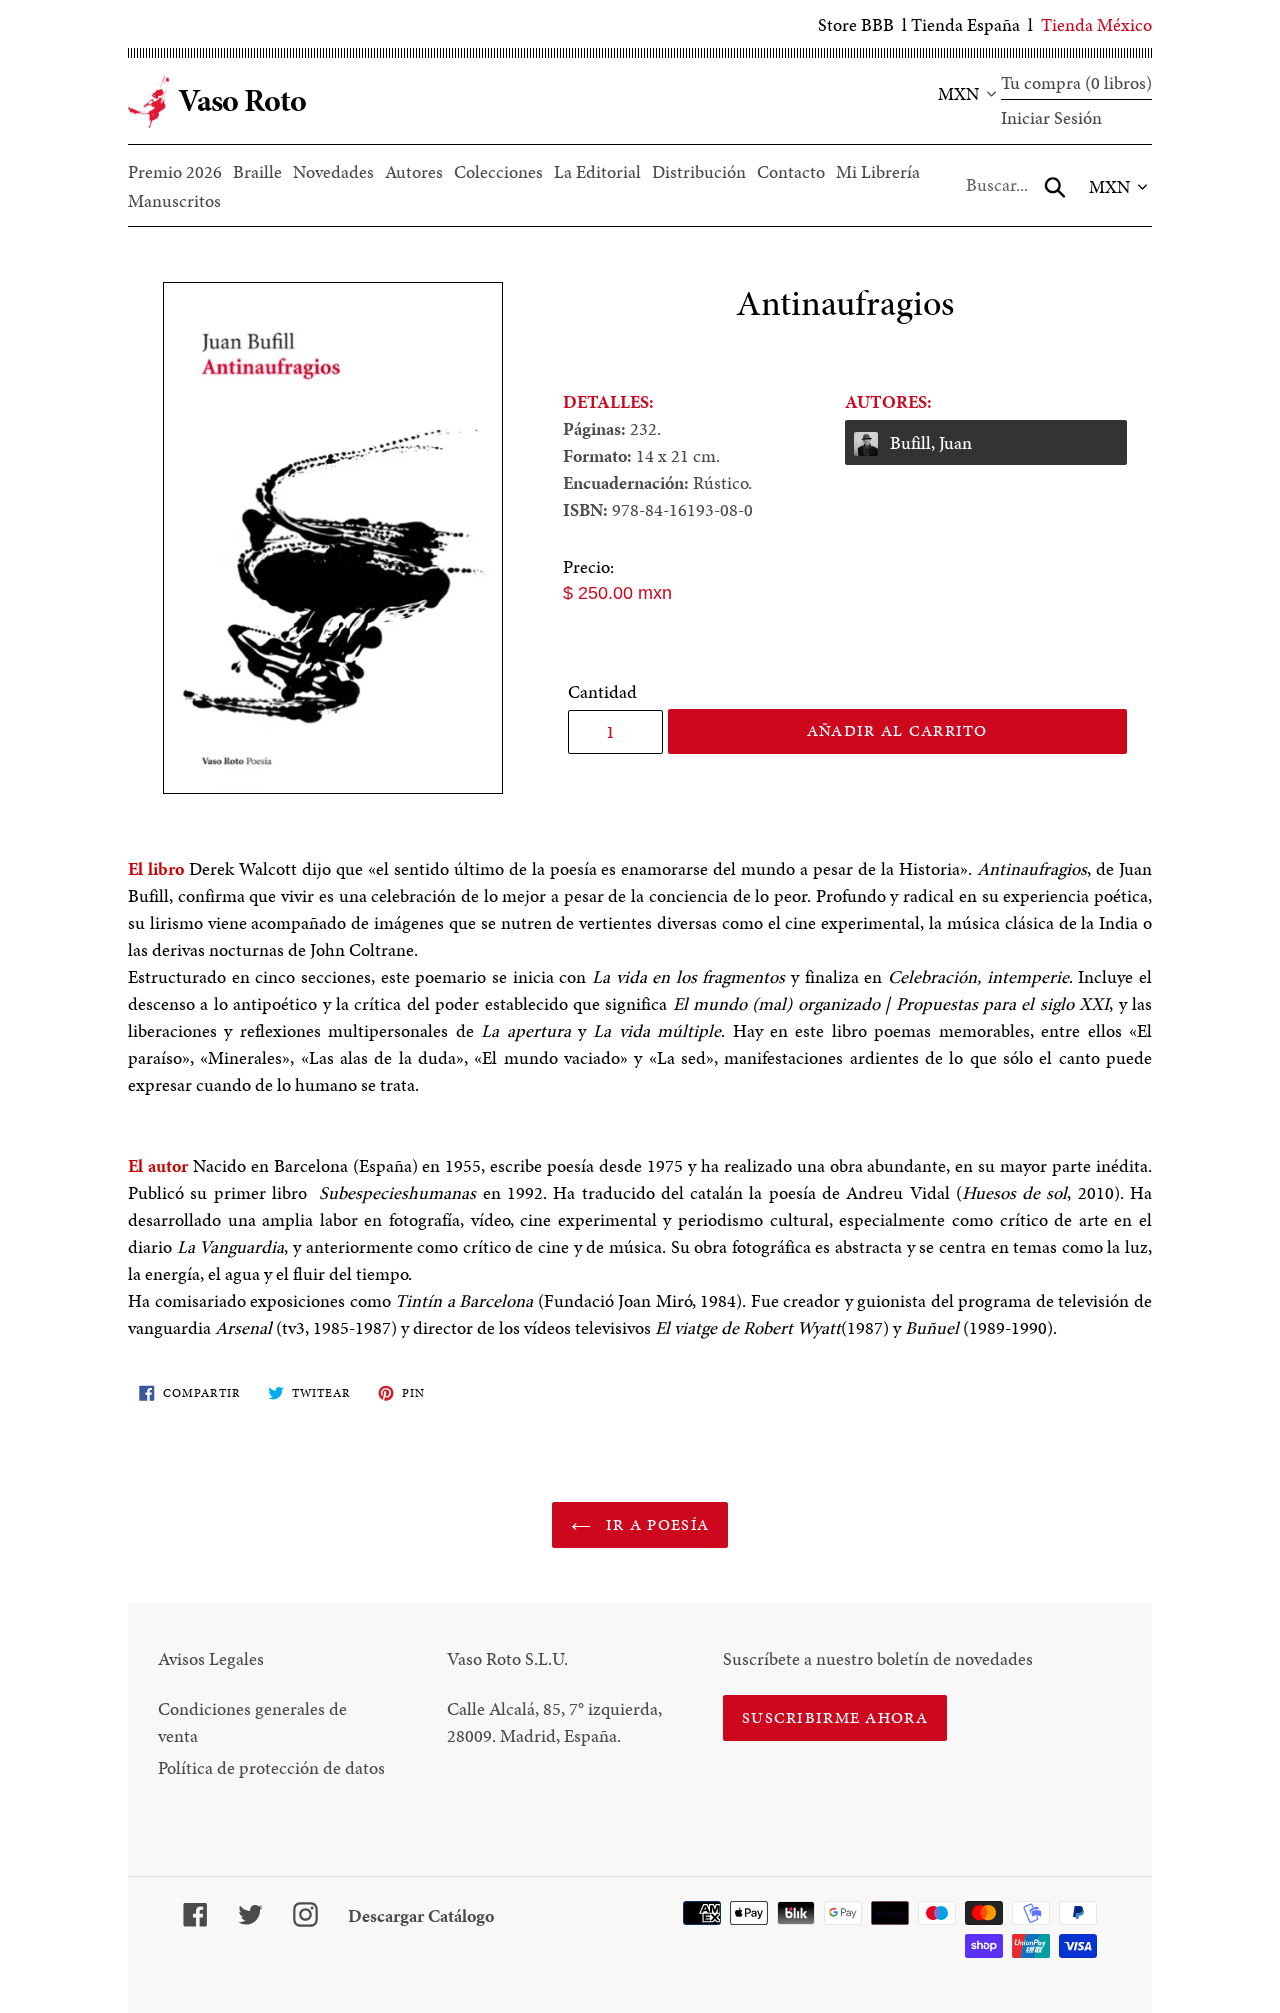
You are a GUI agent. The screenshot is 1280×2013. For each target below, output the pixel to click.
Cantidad (602, 691)
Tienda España (965, 24)
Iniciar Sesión (1051, 117)
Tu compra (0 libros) (1076, 82)
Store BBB (856, 24)
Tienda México (1096, 24)
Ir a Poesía (655, 1524)
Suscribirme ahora (835, 1717)
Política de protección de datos (271, 1767)
